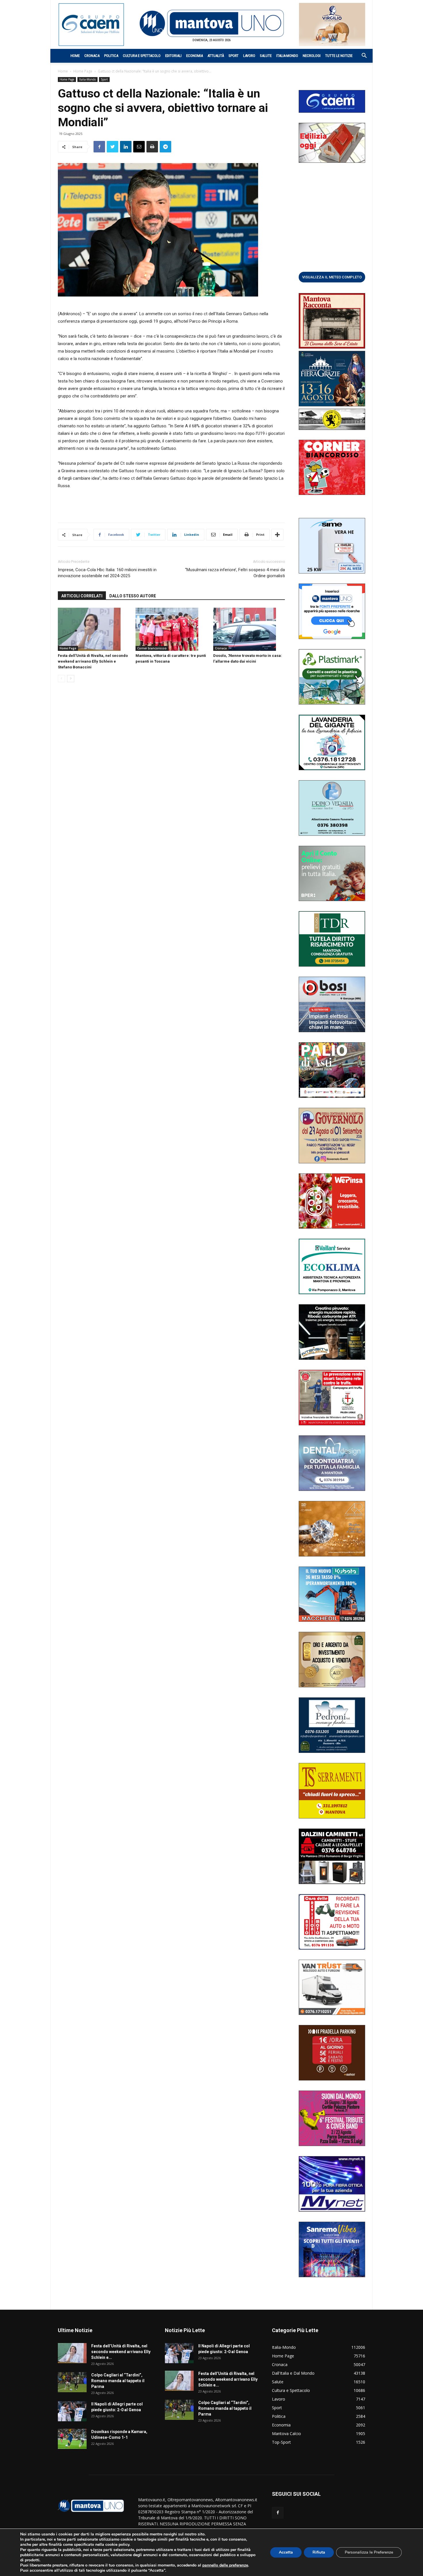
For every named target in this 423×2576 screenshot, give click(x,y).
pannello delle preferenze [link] (225, 2565)
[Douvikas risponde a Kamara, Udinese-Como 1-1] (72, 2439)
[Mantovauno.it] (211, 23)
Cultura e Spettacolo (142, 56)
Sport (234, 56)
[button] (361, 56)
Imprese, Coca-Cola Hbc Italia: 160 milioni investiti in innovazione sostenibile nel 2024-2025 (107, 573)
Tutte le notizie (339, 56)
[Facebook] (278, 2513)
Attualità (216, 56)
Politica (111, 56)
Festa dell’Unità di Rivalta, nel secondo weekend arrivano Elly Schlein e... (121, 2352)
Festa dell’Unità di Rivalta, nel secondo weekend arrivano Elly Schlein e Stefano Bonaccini (93, 661)
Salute (266, 56)
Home (75, 56)
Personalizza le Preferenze (369, 2552)
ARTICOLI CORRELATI (82, 596)
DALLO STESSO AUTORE (133, 596)
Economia (195, 56)
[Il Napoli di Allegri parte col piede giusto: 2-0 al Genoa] (72, 2411)
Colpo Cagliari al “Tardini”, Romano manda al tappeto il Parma (118, 2381)
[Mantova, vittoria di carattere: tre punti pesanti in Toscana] (171, 629)
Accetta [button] (286, 2552)
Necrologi (312, 56)
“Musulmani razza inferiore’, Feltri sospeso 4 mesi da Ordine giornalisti (235, 573)
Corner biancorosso (152, 648)
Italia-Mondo (287, 56)
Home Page (83, 71)
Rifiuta (319, 2552)
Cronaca (92, 56)
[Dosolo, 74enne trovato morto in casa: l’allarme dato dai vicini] (249, 629)
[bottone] (332, 277)
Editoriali (173, 56)
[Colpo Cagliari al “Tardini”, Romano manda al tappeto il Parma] (72, 2382)
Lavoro (249, 56)
